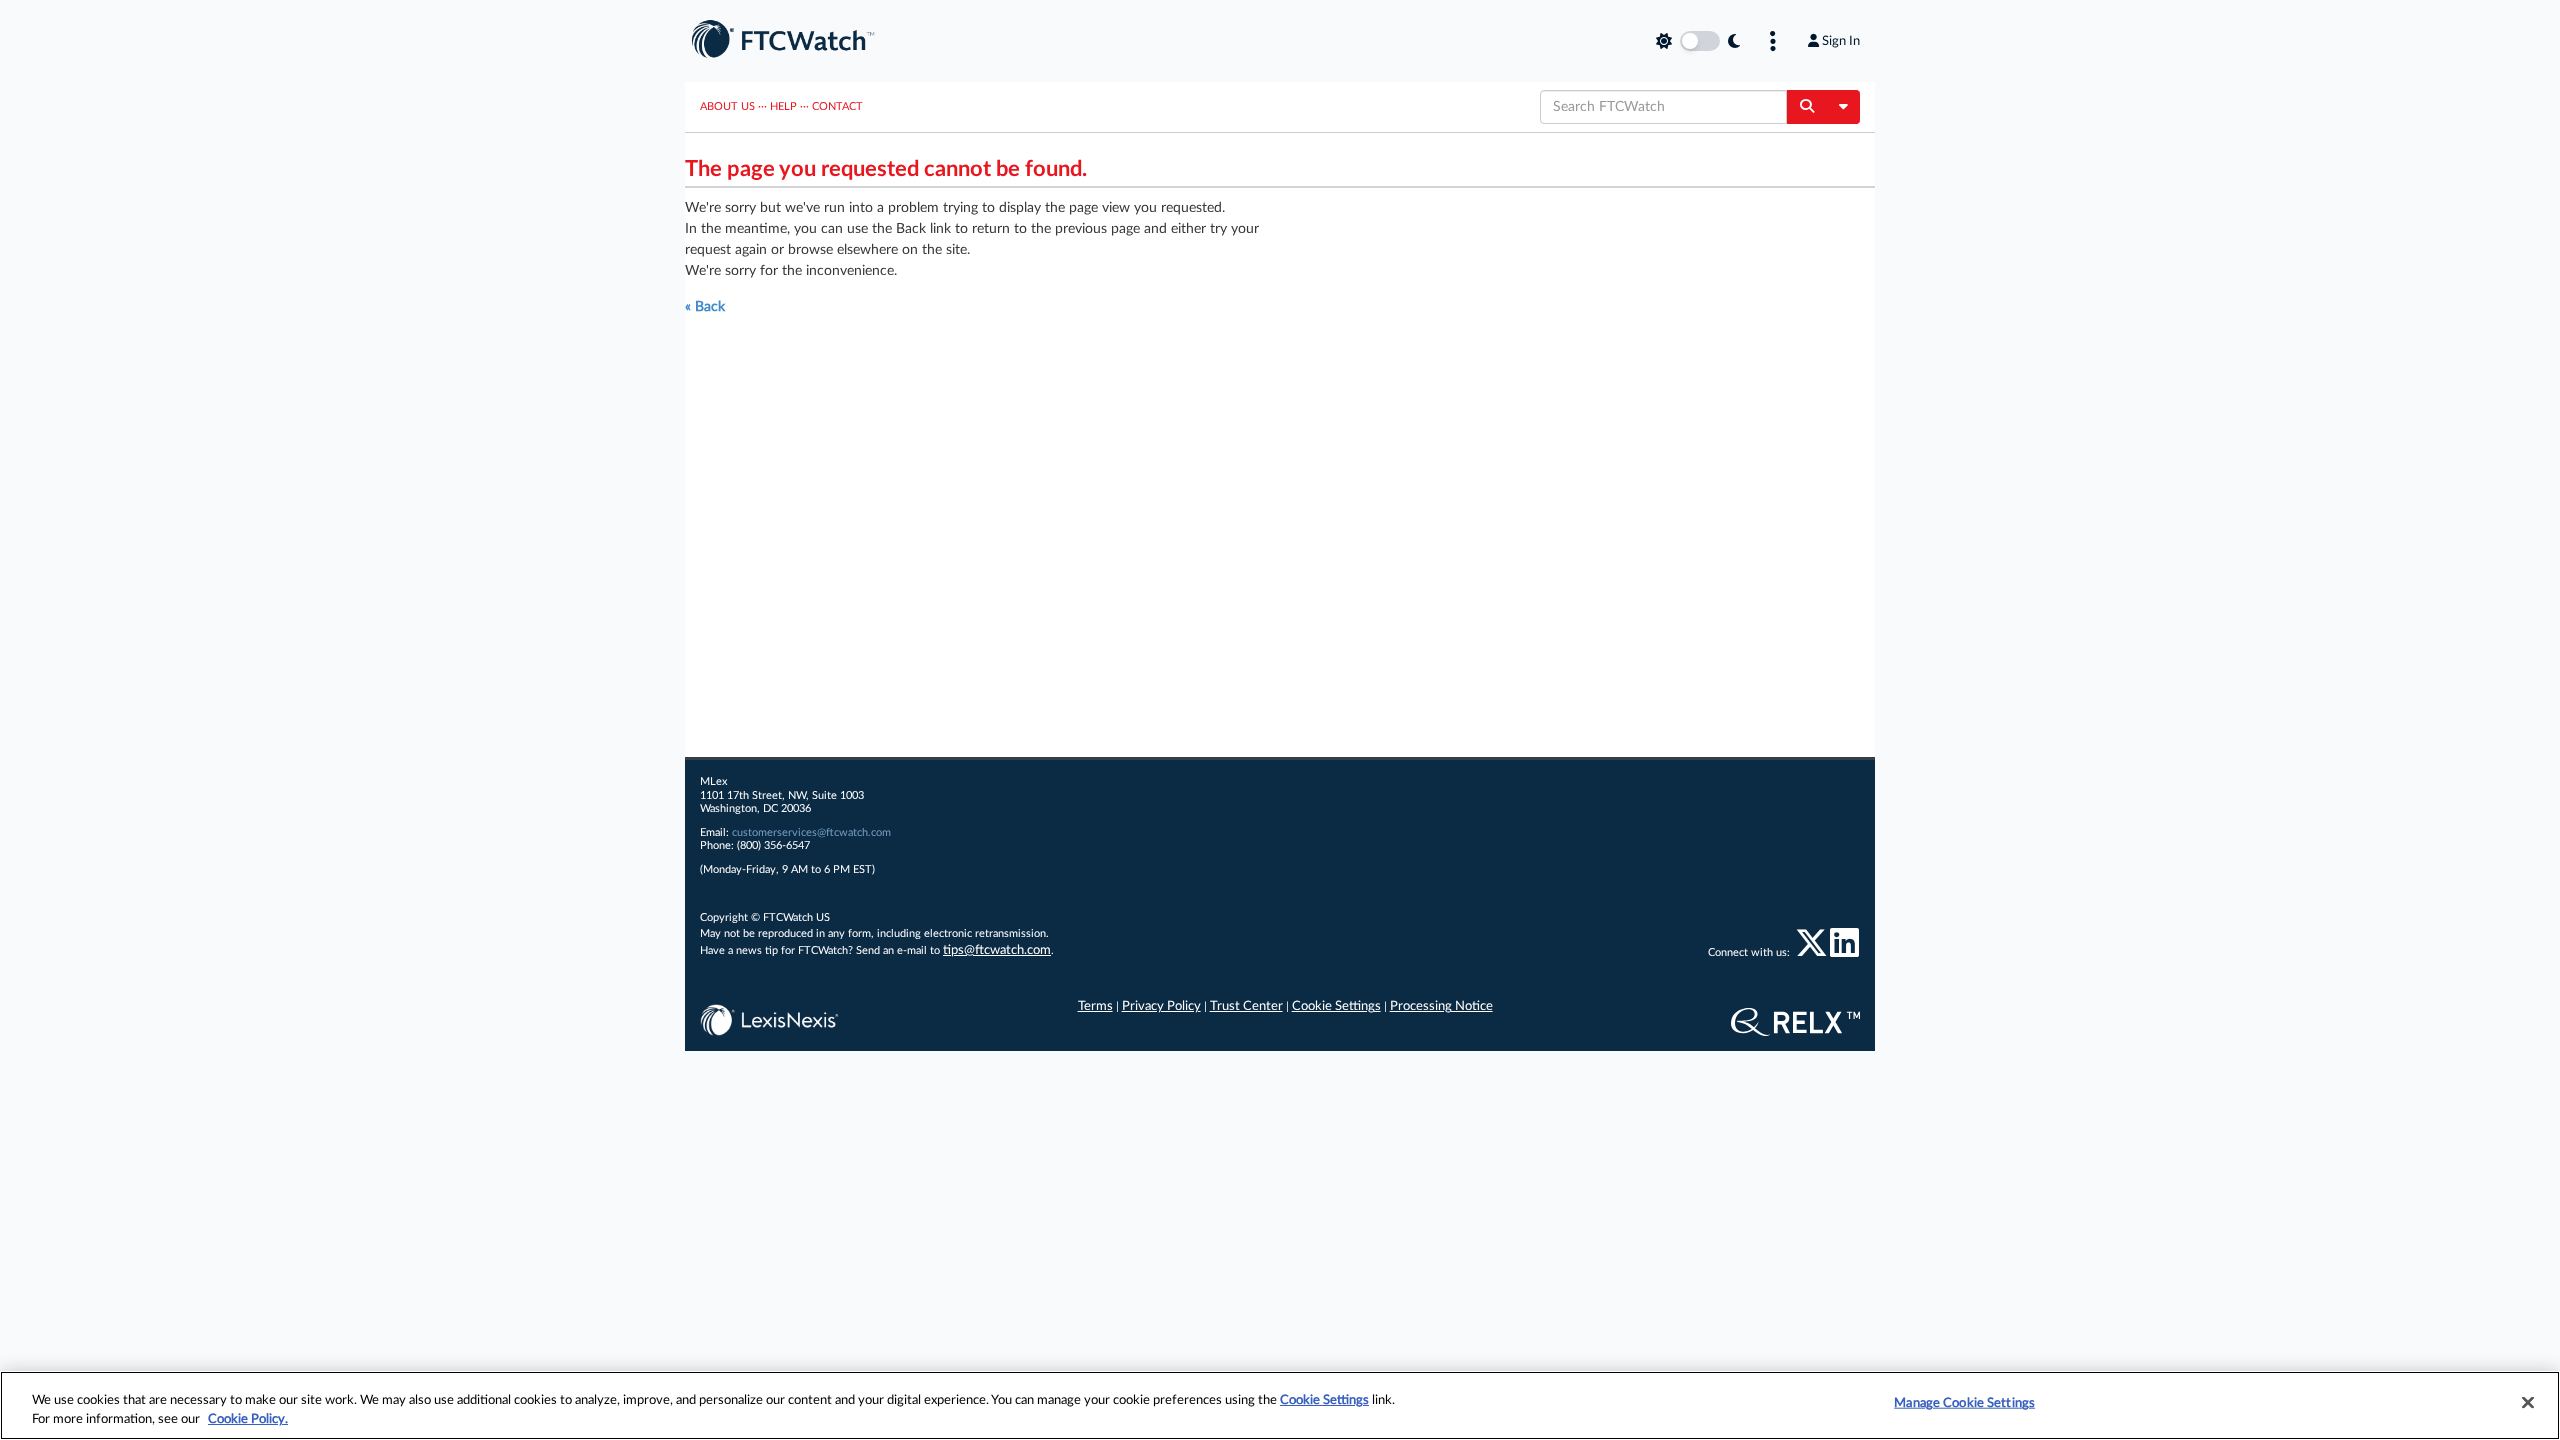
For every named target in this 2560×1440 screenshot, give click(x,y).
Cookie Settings (1336, 1006)
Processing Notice (1441, 1006)
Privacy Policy (1161, 1006)
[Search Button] (1806, 107)
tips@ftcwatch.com (997, 950)
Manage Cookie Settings (1964, 1403)
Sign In (1841, 41)
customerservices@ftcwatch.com (811, 832)
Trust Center (1246, 1006)
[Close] (2528, 1403)
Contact (837, 106)
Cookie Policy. (248, 1419)
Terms (1095, 1006)
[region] (1280, 1405)
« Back (705, 307)
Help (783, 106)
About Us (727, 106)
